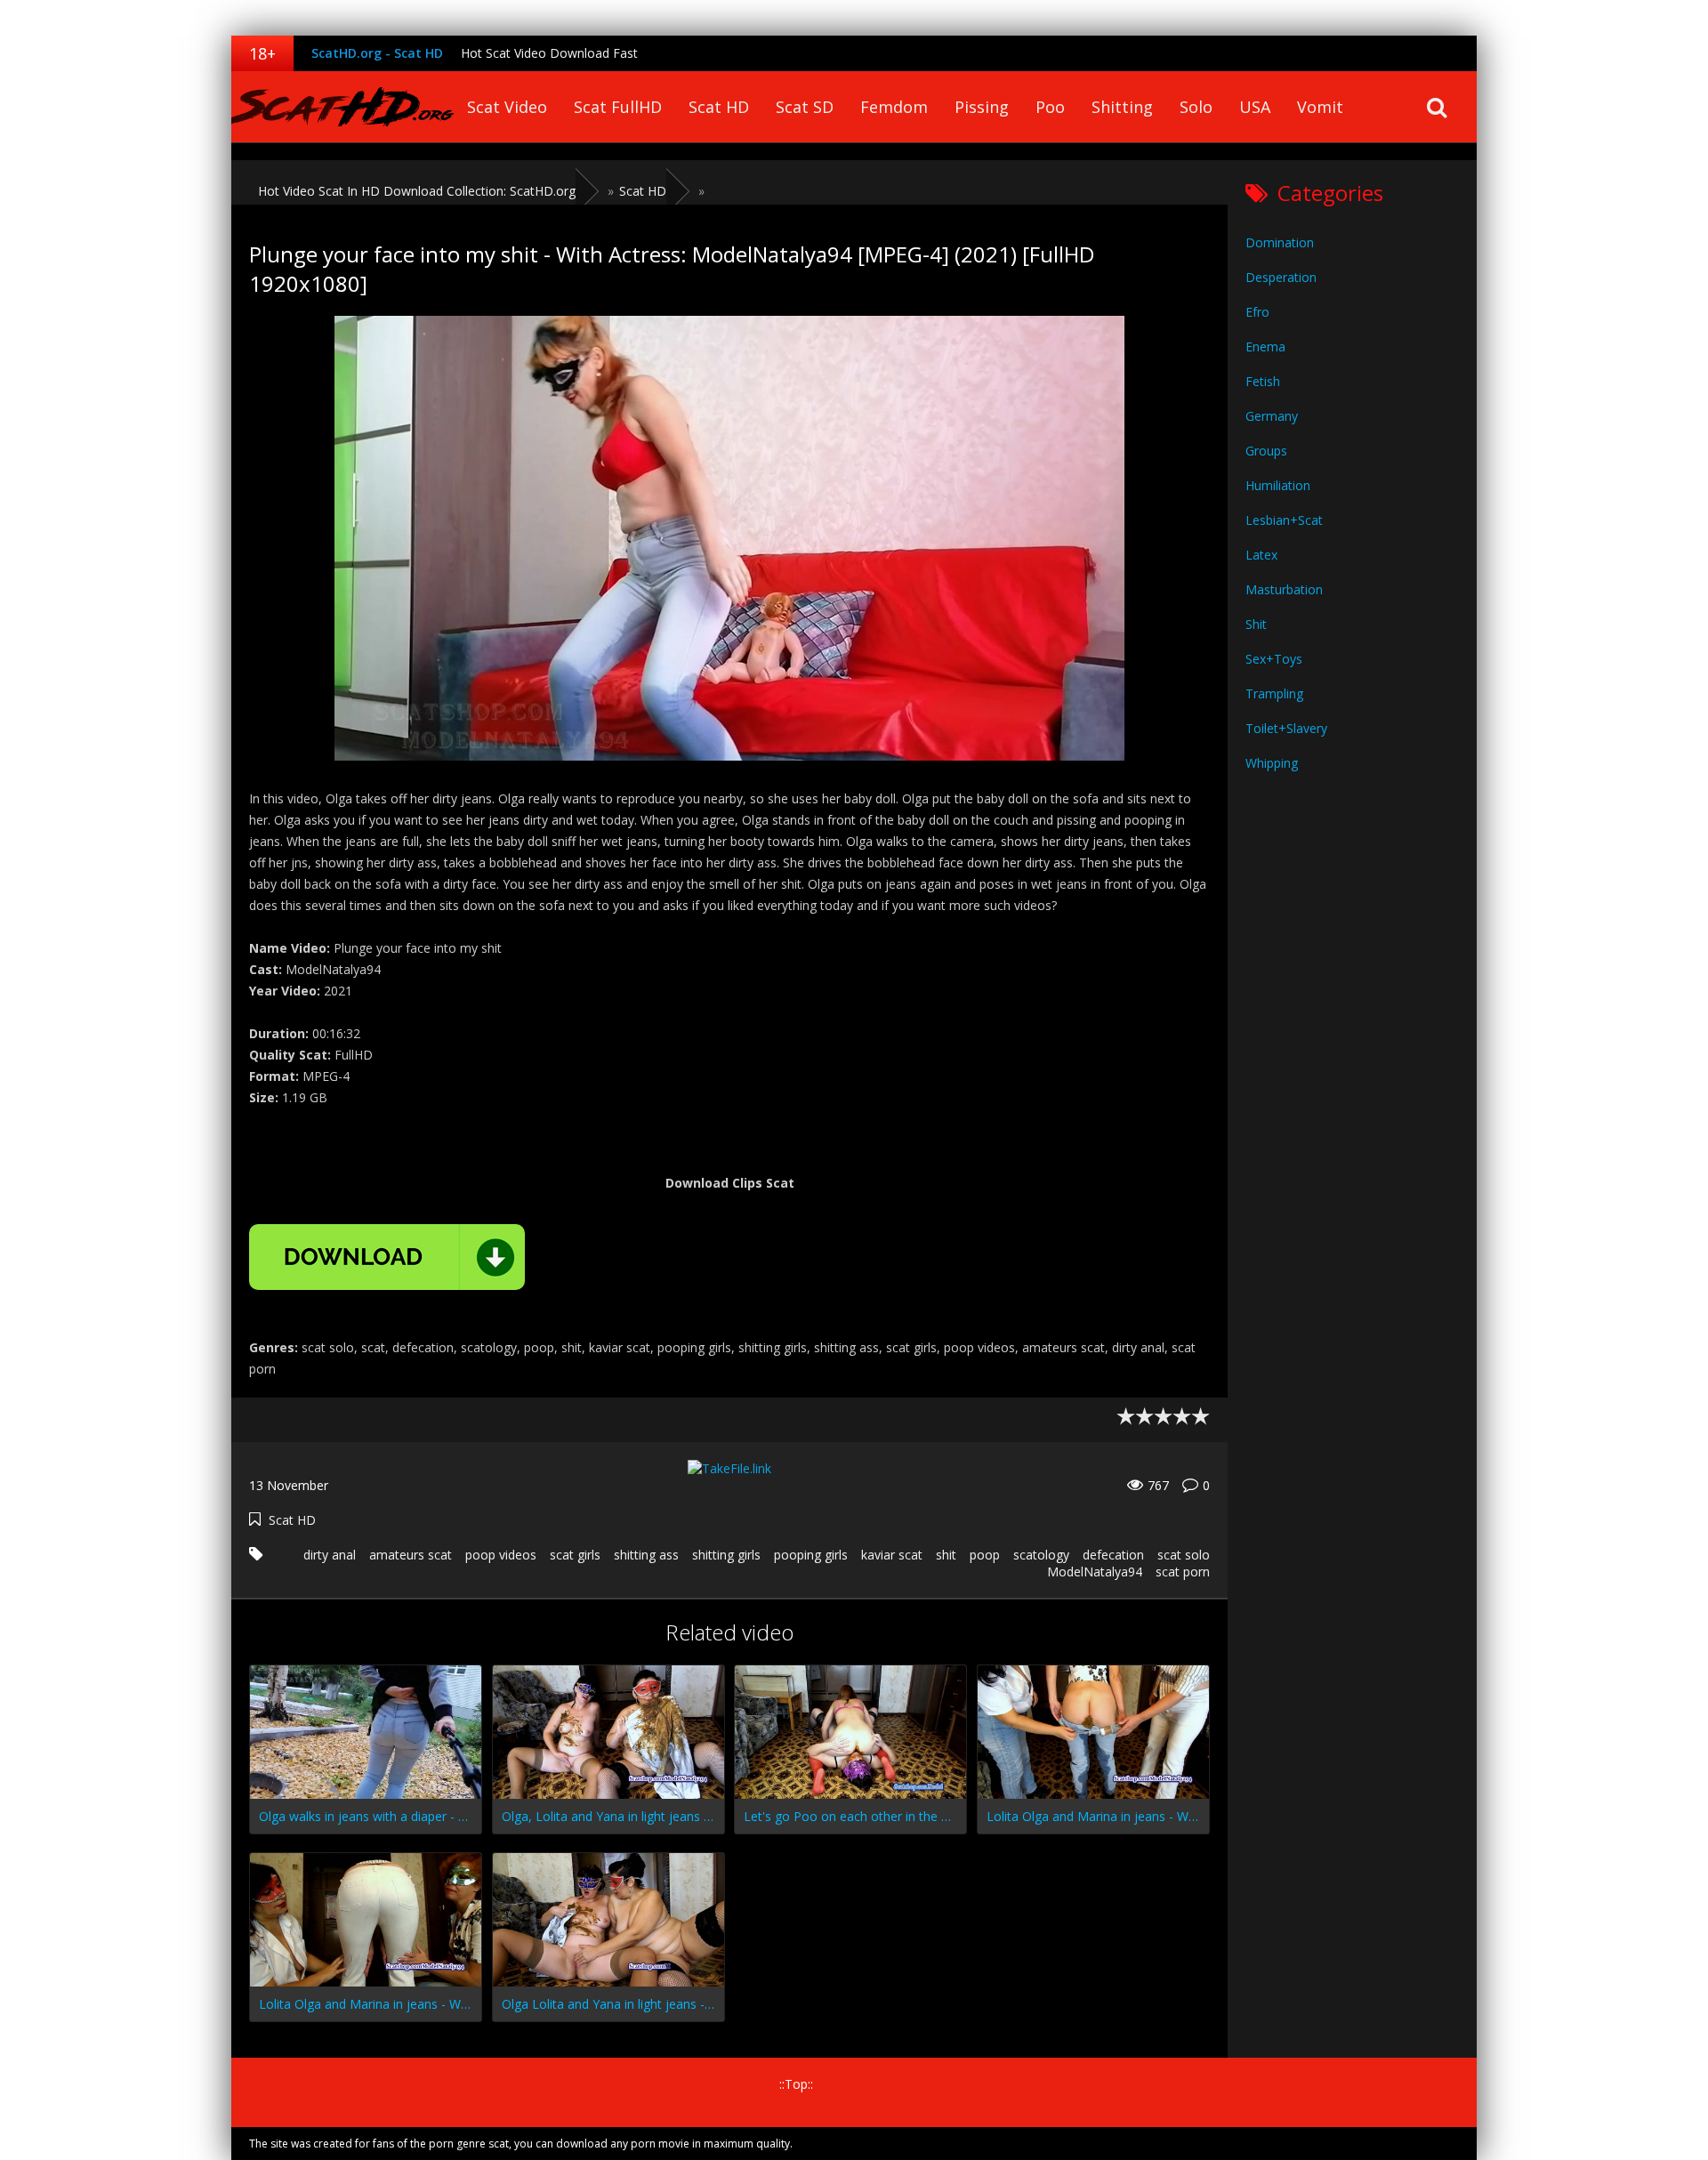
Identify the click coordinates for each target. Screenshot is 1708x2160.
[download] (387, 1257)
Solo (1196, 107)
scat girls (575, 1555)
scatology (1041, 1555)
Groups (1266, 451)
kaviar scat (892, 1555)
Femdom (894, 107)
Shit (1256, 624)
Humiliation (1278, 485)
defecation (1113, 1555)
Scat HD (719, 107)
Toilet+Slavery (1286, 728)
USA (1255, 107)
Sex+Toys (1274, 659)
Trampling (1274, 693)
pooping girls (811, 1555)
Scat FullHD (618, 107)
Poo (1050, 107)
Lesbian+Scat (1284, 520)
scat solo (1184, 1555)
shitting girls (726, 1555)
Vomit (1320, 107)
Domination (1280, 242)
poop (985, 1555)
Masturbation (1284, 589)
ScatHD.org (342, 107)
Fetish (1263, 381)
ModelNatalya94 (1095, 1572)
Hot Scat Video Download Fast (549, 53)
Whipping (1272, 763)
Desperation (1281, 277)
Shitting (1122, 107)
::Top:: (796, 2084)
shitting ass (646, 1555)
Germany (1272, 416)
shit (946, 1555)
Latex (1261, 555)
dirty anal (330, 1555)
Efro (1257, 312)
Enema (1265, 347)
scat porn (1183, 1572)
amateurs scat (411, 1555)
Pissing (982, 107)
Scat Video (507, 107)
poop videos (501, 1555)
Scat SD (805, 107)
